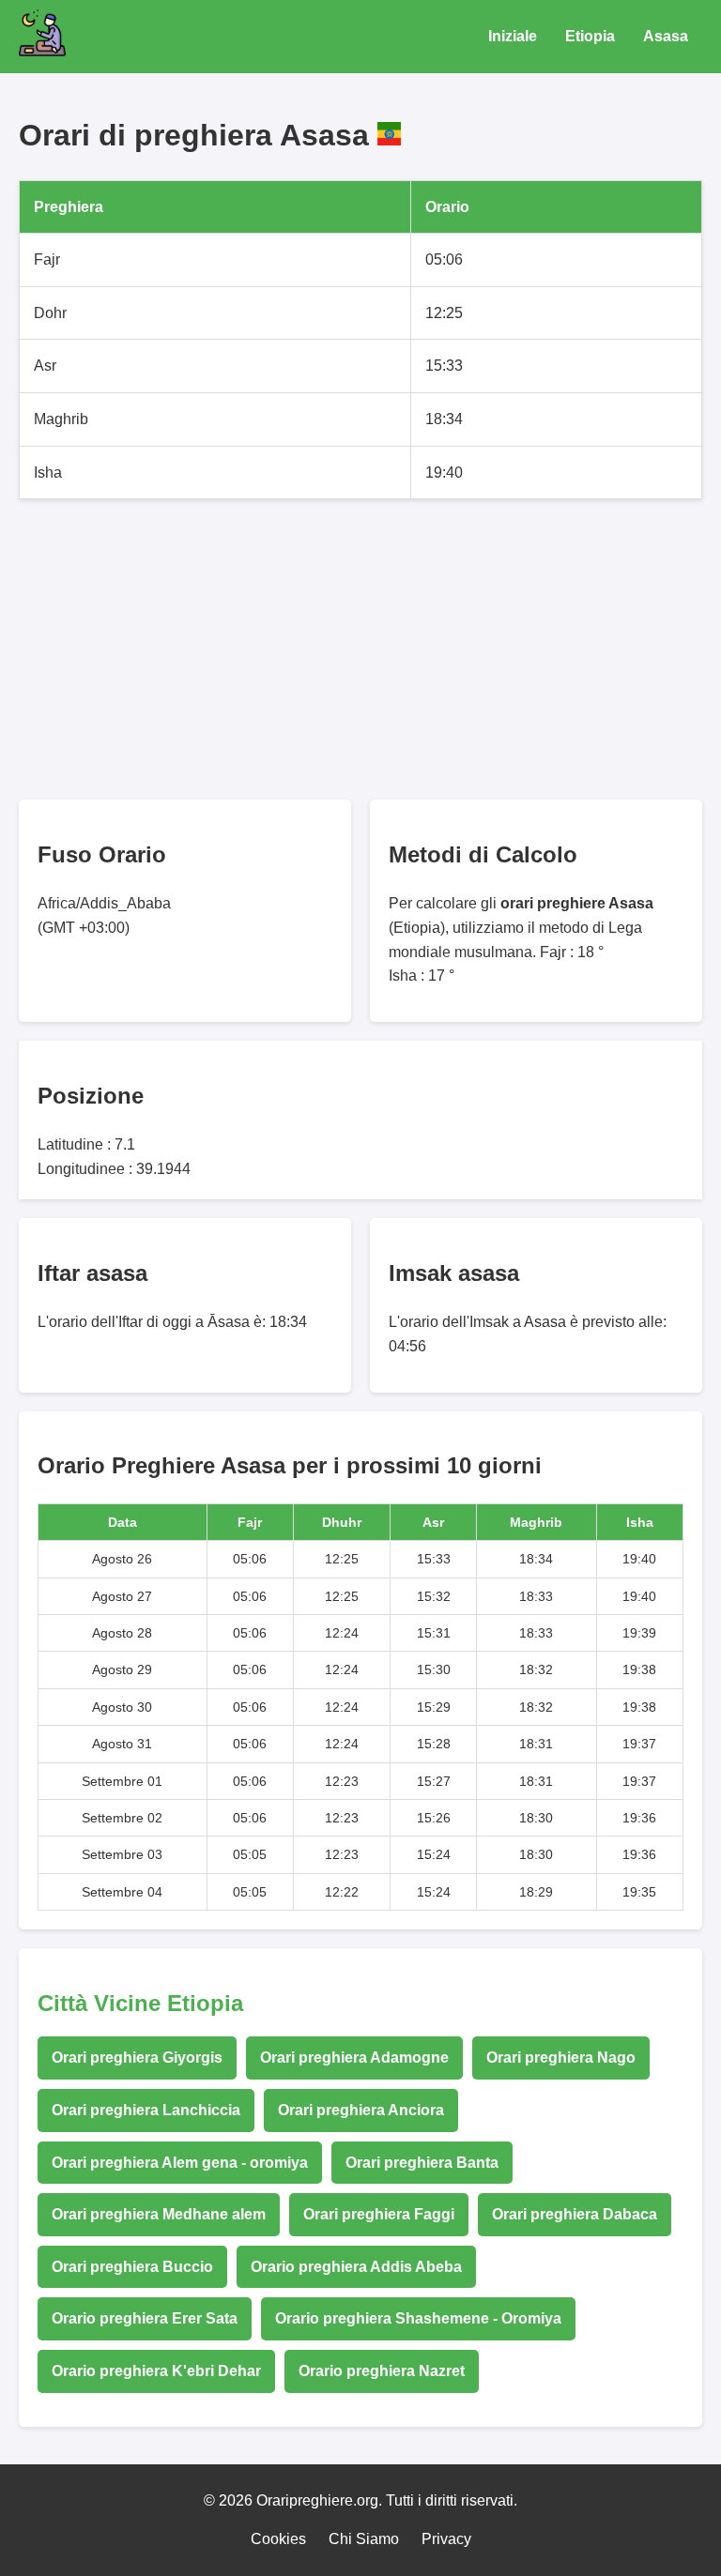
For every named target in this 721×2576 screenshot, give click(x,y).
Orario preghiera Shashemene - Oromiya (418, 2318)
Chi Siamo (364, 2539)
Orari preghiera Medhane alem (159, 2214)
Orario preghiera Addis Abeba (356, 2267)
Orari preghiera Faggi (379, 2214)
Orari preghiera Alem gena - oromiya (180, 2163)
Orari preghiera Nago (561, 2058)
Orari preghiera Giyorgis (137, 2058)
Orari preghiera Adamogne (354, 2058)
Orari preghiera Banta (422, 2163)
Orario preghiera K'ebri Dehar (156, 2371)
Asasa (666, 36)
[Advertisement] (360, 649)
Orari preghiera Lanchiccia (146, 2110)
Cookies (278, 2539)
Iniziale (513, 36)
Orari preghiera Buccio (132, 2267)
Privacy (446, 2539)
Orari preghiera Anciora (361, 2110)
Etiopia (590, 36)
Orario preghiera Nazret (382, 2371)
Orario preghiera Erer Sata (145, 2318)
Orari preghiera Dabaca (575, 2214)
